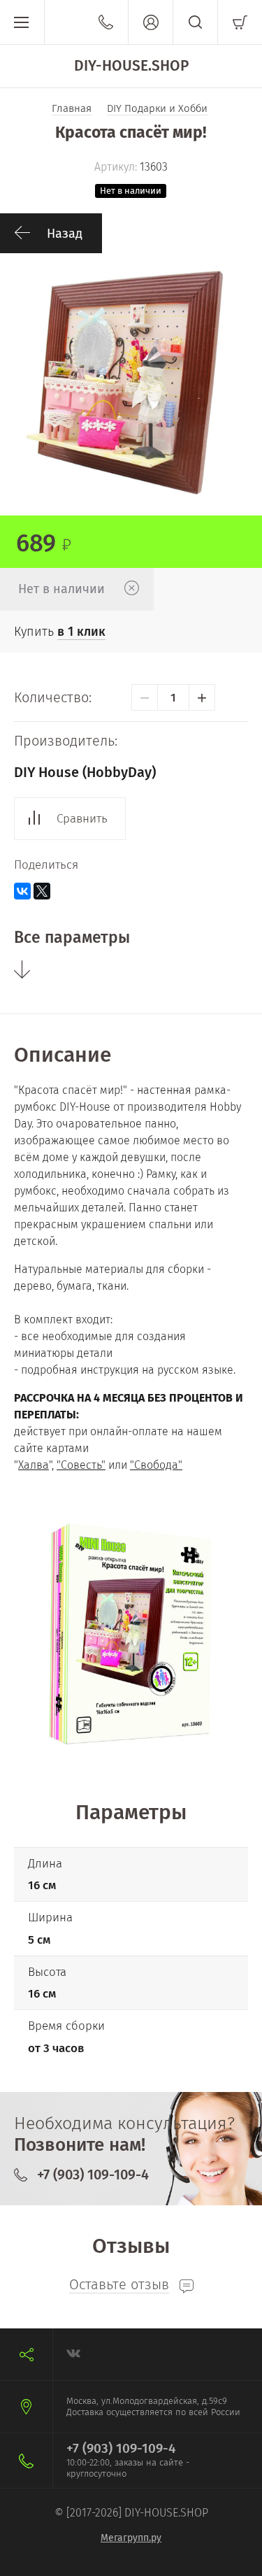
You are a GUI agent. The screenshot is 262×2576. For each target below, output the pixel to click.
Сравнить (82, 819)
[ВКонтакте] (22, 891)
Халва (34, 1465)
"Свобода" (156, 1465)
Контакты (106, 22)
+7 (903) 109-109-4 (93, 2175)
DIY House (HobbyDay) (85, 772)
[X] (42, 891)
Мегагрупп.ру (131, 2538)
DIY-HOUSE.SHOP (131, 66)
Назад (65, 234)
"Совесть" (81, 1465)
